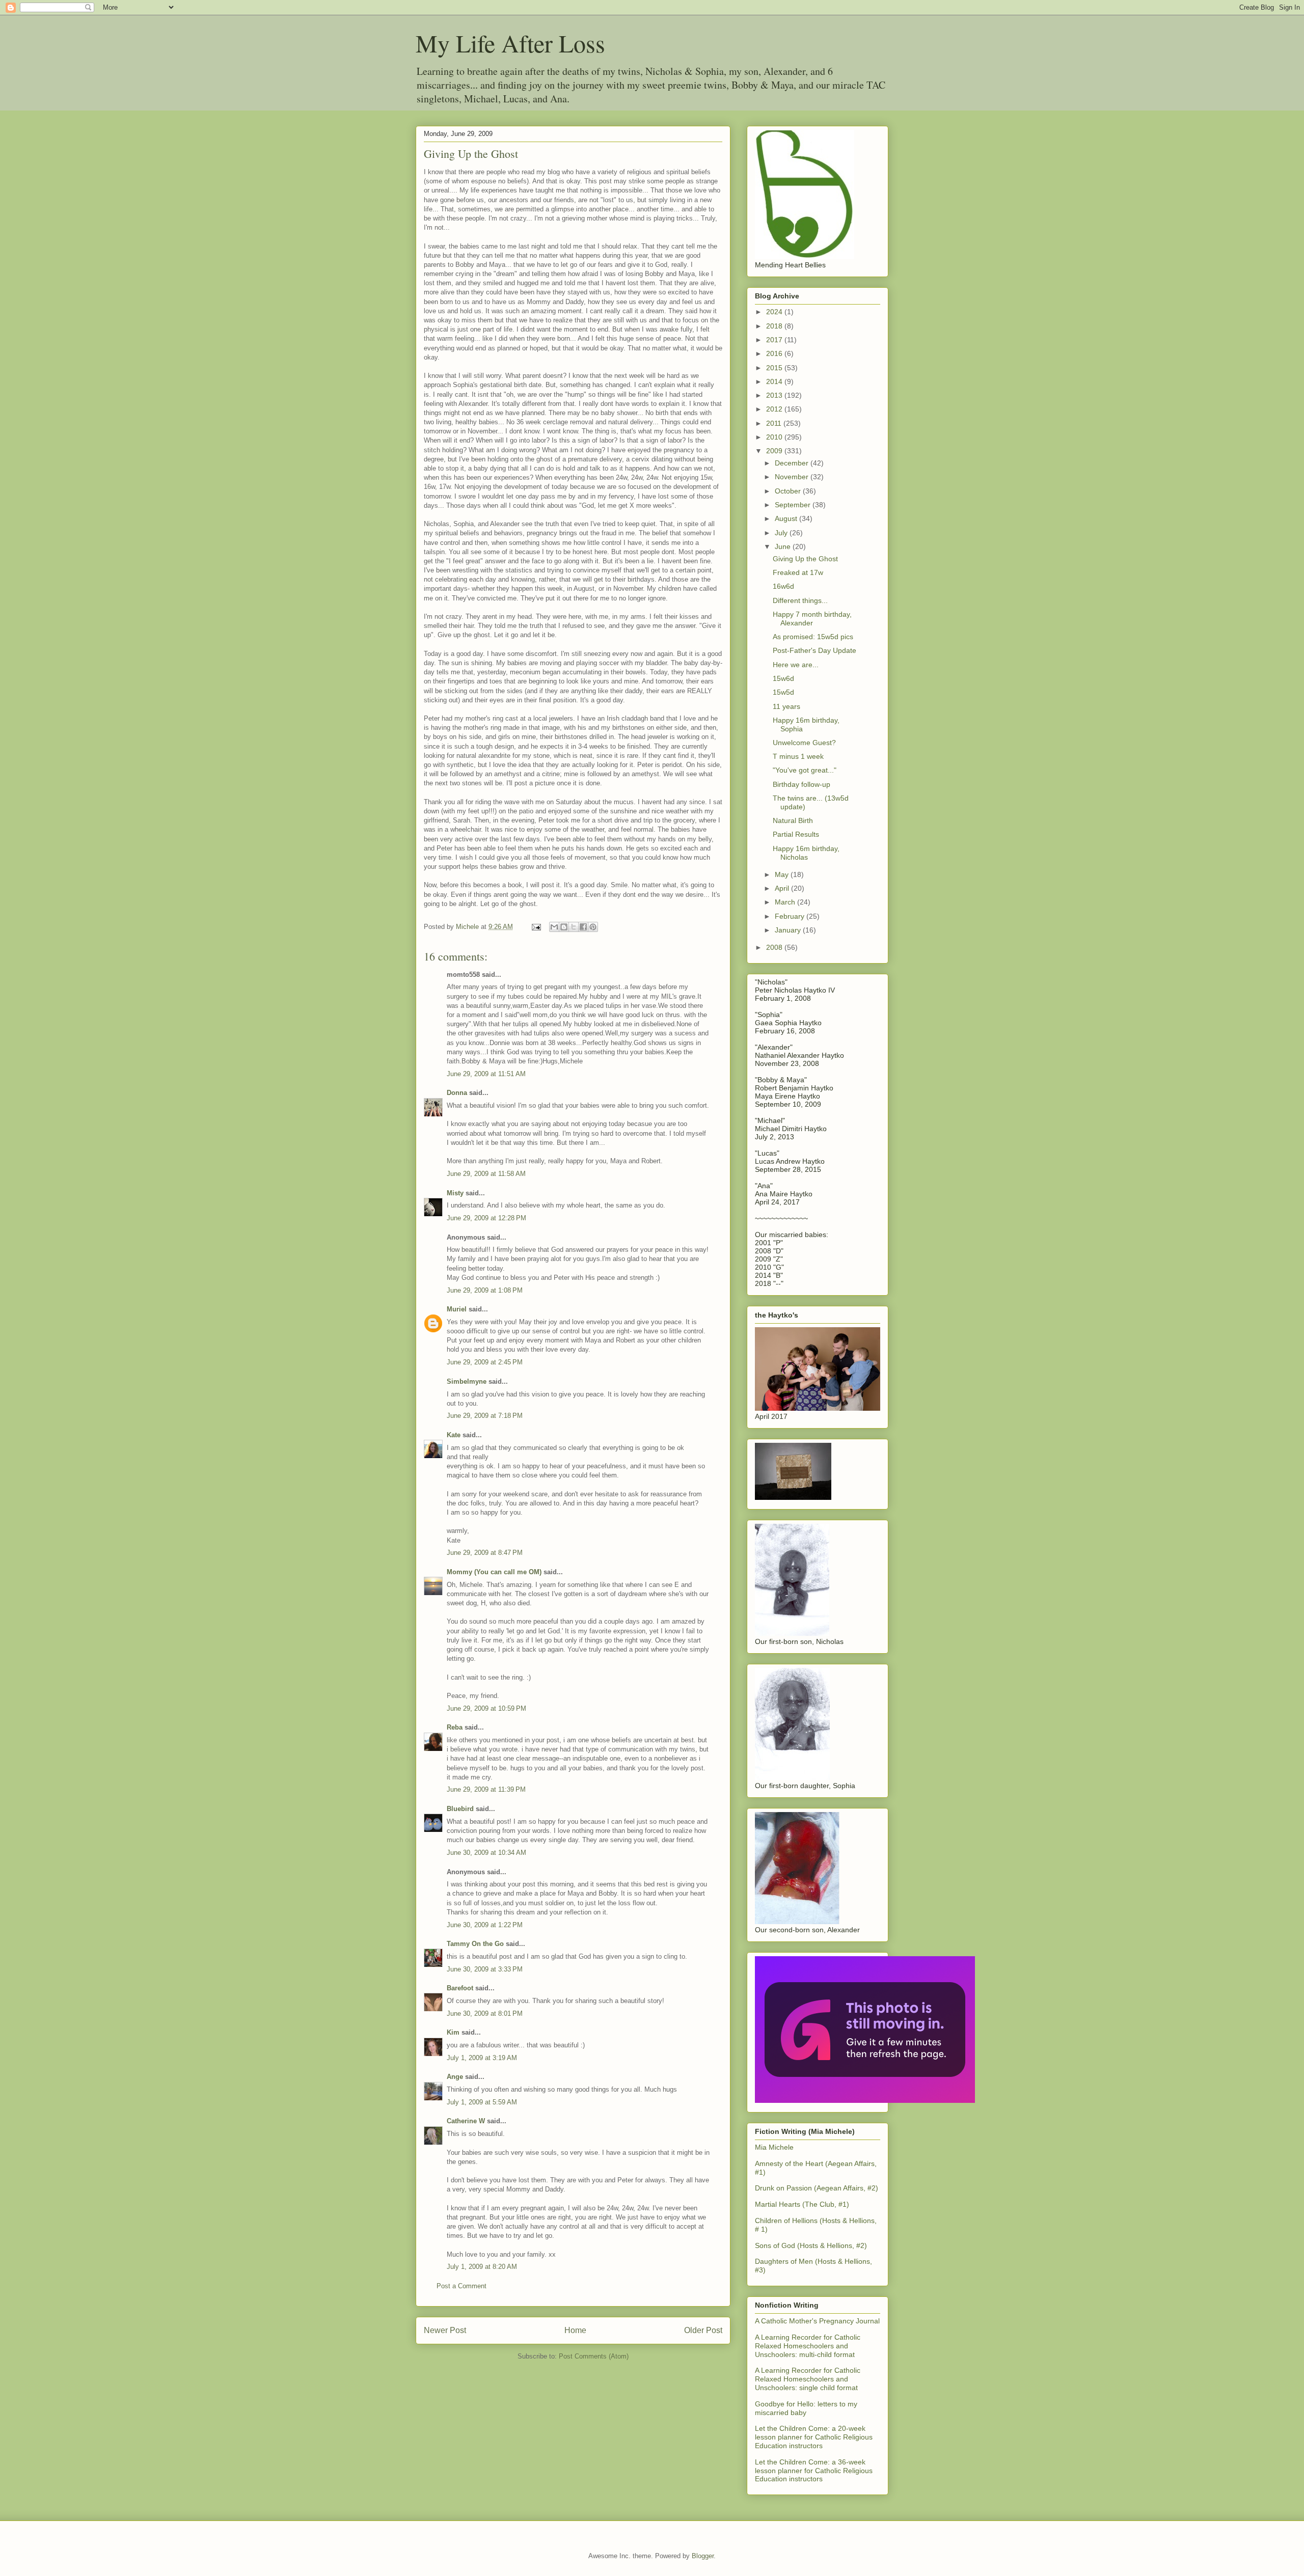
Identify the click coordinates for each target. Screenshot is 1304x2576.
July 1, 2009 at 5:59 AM (482, 2102)
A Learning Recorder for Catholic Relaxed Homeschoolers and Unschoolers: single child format (808, 2379)
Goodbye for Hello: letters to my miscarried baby (806, 2408)
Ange (455, 2077)
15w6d (783, 678)
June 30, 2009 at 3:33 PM (485, 1969)
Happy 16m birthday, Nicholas (806, 853)
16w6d (783, 586)
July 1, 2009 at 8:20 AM (482, 2267)
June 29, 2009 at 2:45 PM (485, 1362)
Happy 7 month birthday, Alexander (812, 619)
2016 (775, 353)
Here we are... (796, 665)
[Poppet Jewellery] (865, 2100)
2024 (775, 312)
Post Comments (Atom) (594, 2356)
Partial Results (796, 834)
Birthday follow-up (802, 784)
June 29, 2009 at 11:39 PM (486, 1789)
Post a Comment (461, 2286)
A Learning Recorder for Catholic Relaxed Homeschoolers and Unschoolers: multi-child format (808, 2346)
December (793, 463)
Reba (455, 1727)
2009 (775, 451)
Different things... (800, 600)
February (791, 916)
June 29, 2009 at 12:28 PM (486, 1218)
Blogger (703, 2556)
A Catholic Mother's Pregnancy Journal (817, 2321)
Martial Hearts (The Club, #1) (802, 2204)
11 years (786, 706)
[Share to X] (574, 927)
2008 (775, 947)
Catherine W (466, 2121)
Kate (454, 1435)
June (784, 546)
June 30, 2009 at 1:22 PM (485, 1925)
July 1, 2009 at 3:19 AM (482, 2058)
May (783, 874)
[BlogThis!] (564, 927)
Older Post (703, 2330)
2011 (775, 423)
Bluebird (460, 1809)
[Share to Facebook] (583, 927)
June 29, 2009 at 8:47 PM (485, 1553)
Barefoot (460, 1988)
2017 (775, 340)
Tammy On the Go (475, 1944)
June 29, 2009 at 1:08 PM (485, 1290)
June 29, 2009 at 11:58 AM (486, 1174)
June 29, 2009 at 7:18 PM (485, 1416)
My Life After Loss (510, 43)
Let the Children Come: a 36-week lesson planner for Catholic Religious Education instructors (814, 2471)
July (782, 533)
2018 (775, 326)
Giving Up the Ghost (805, 559)
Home (575, 2330)
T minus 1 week (798, 756)
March (786, 902)
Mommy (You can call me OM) (494, 1572)
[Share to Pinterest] (593, 927)
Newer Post (445, 2330)
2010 (775, 437)
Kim (453, 2032)
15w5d (783, 692)
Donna (457, 1093)
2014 (775, 381)
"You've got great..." (805, 770)
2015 (775, 368)
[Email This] (554, 927)
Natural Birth (793, 820)
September (794, 505)
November (793, 477)
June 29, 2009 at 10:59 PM (486, 1708)
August (787, 518)
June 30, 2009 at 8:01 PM (485, 2013)
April (783, 888)
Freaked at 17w (798, 572)
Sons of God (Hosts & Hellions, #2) (811, 2245)
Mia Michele (774, 2147)
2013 (775, 395)
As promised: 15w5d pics (813, 637)
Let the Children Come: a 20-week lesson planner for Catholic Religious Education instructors (814, 2437)
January (789, 930)
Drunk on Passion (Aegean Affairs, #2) (817, 2188)
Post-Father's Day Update (814, 650)
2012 (775, 409)
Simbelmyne (467, 1381)
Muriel (457, 1309)
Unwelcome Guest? (804, 743)
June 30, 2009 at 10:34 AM (486, 1853)
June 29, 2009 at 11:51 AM (486, 1074)
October (789, 491)
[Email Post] (536, 927)
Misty (455, 1193)
